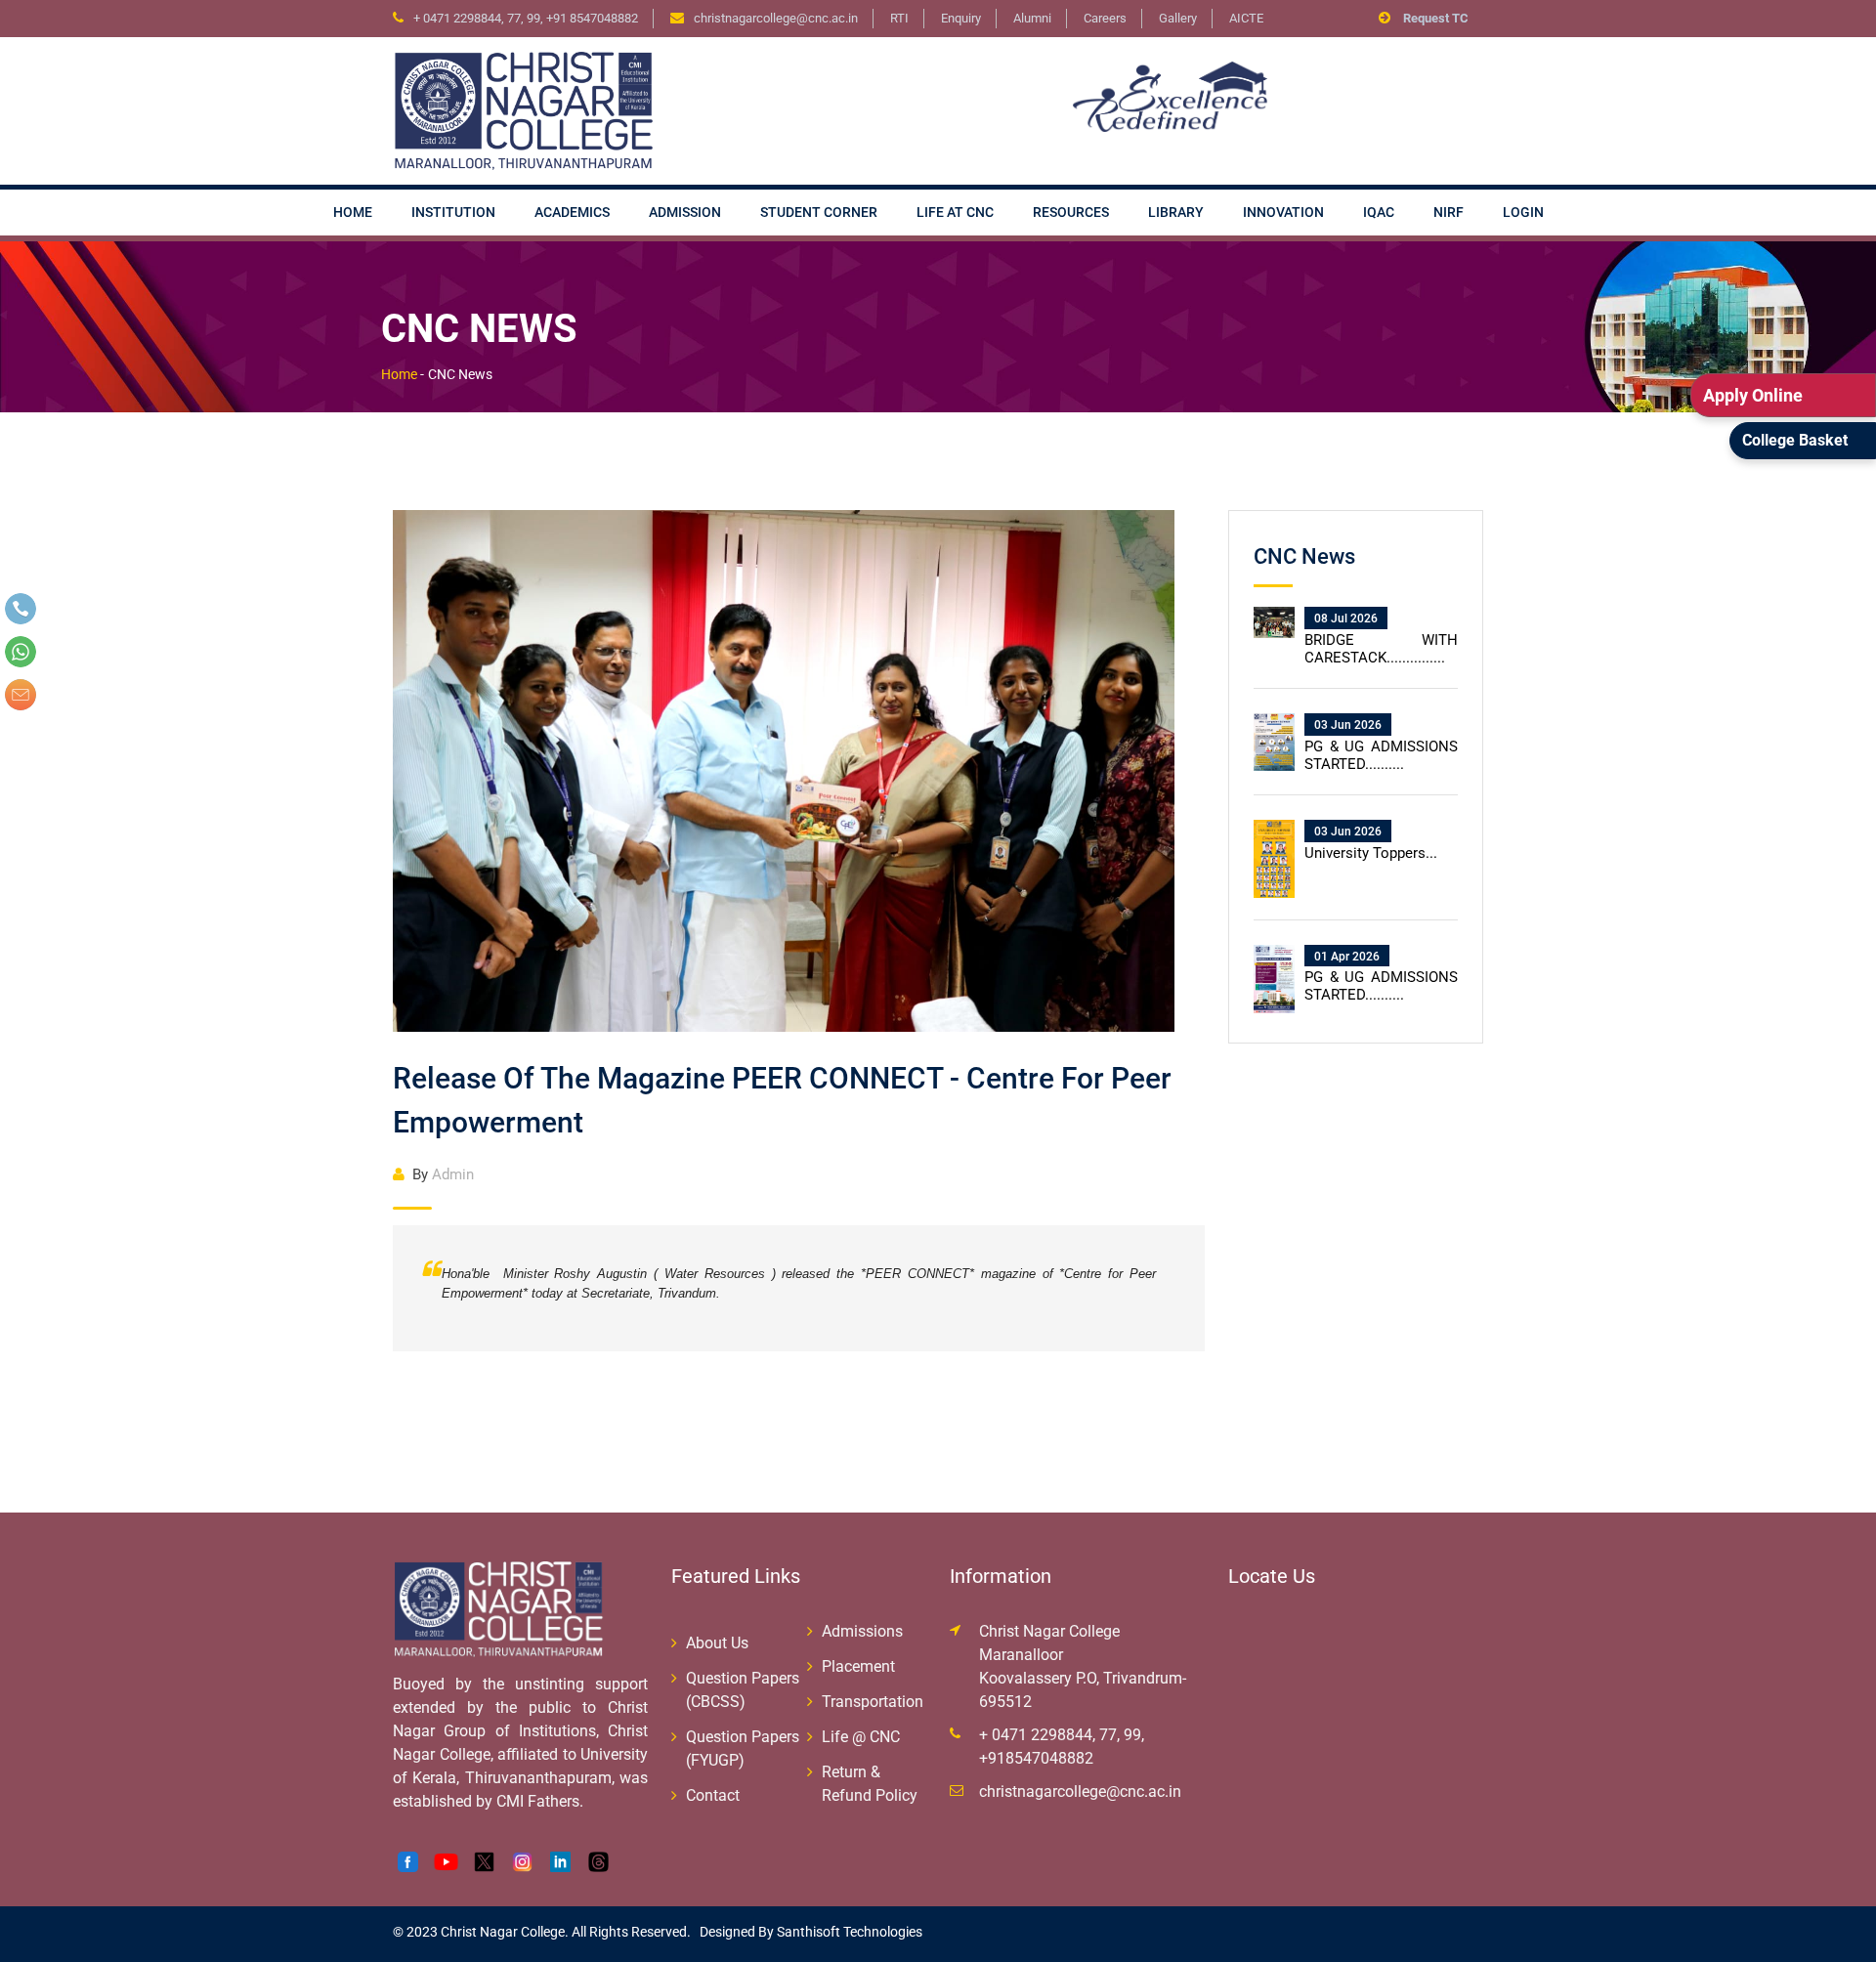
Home (353, 212)
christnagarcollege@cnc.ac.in (1080, 1791)
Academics (572, 212)
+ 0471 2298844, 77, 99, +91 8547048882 (526, 18)
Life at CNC (955, 212)
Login (1523, 212)
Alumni (1032, 18)
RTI (899, 18)
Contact (713, 1795)
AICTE (1246, 18)
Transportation (873, 1702)
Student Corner (819, 212)
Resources (1071, 212)
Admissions (862, 1631)
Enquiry (961, 18)
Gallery (1178, 18)
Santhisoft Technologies (848, 1932)
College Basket (1795, 440)
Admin (443, 1174)
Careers (1105, 18)
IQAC (1379, 212)
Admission (685, 212)
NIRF (1449, 212)
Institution (453, 212)
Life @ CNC (861, 1737)
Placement (858, 1666)
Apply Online (1753, 395)
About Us (717, 1643)
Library (1176, 212)
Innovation (1283, 212)
